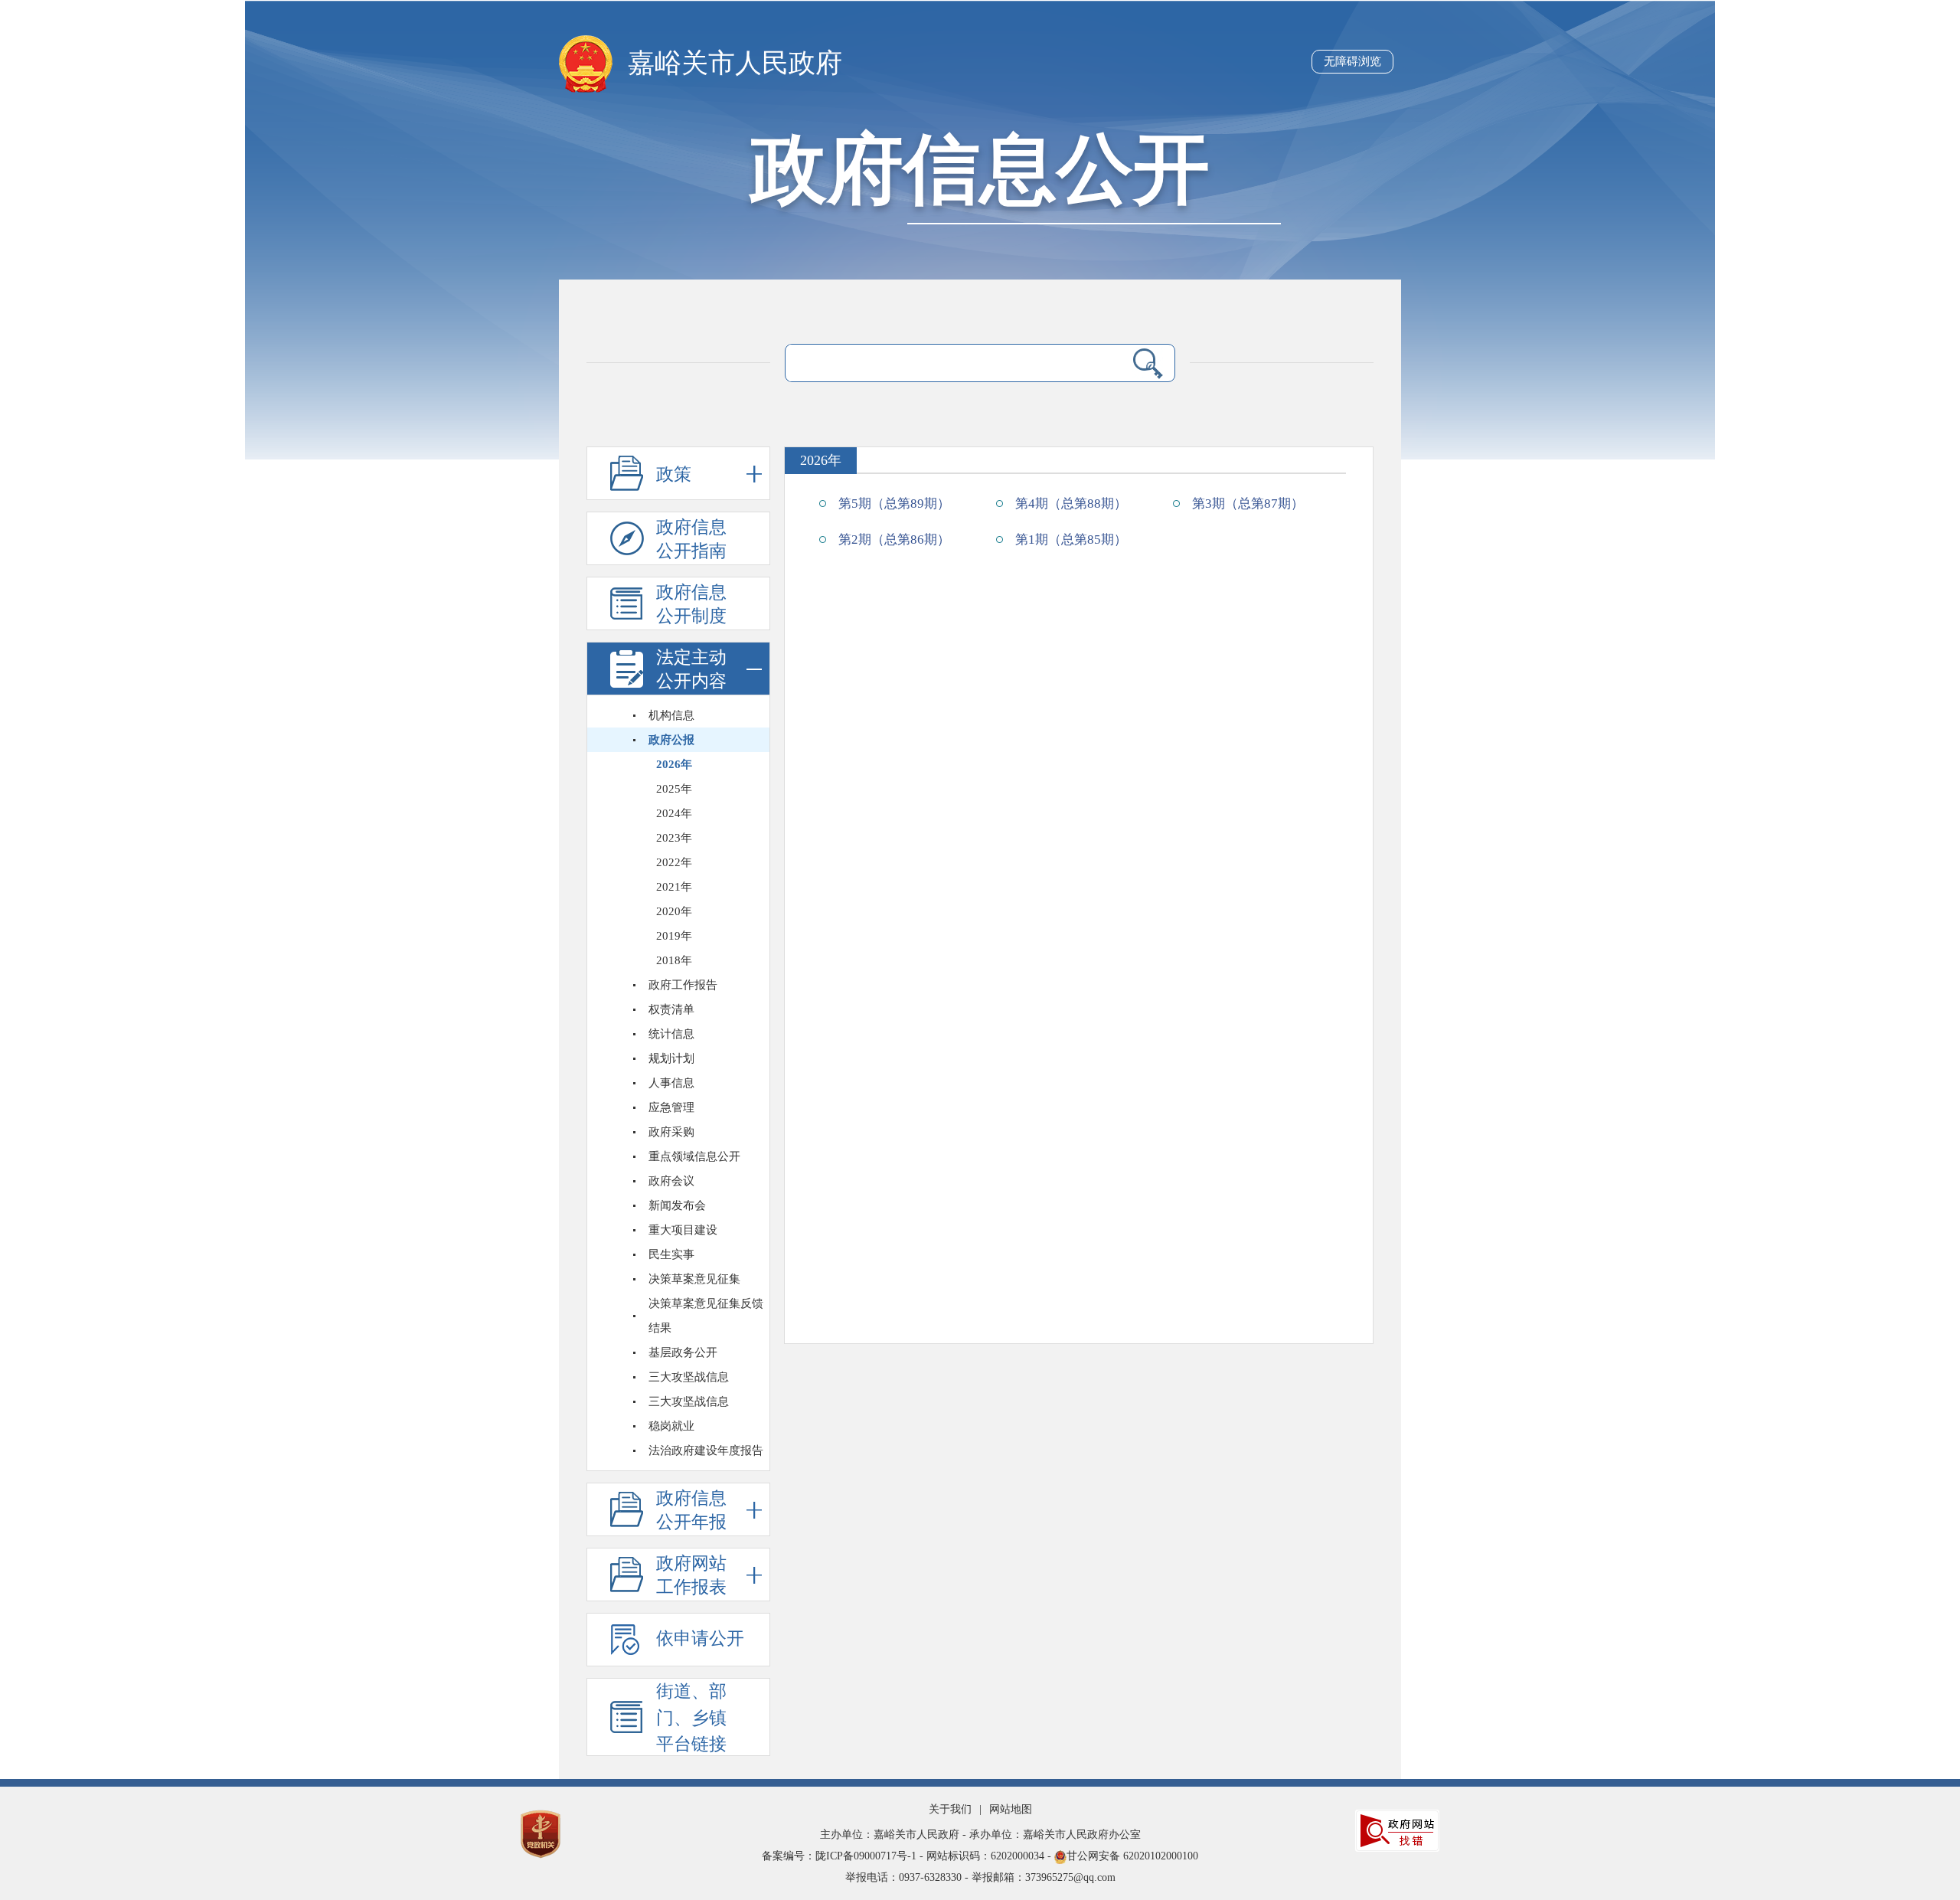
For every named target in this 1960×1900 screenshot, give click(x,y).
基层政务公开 (683, 1352)
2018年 (674, 960)
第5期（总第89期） (894, 504)
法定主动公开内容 (691, 669)
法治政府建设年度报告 (706, 1450)
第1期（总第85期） (1071, 540)
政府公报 (671, 740)
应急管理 (671, 1107)
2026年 (674, 764)
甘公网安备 (980, 1856)
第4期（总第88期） (1071, 504)
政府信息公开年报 (691, 1510)
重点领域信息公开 (694, 1156)
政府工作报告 (683, 985)
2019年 (674, 936)
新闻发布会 (677, 1205)
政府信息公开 (980, 170)
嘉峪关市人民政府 (735, 63)
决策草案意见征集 (694, 1279)
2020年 (674, 911)
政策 (674, 474)
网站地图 (1011, 1809)
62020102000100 (1161, 1856)
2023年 (674, 838)
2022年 (674, 862)
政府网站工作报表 (691, 1575)
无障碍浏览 (1352, 61)
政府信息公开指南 (691, 539)
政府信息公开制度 (691, 604)
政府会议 (671, 1181)
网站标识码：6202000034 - (990, 1856)
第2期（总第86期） (894, 540)
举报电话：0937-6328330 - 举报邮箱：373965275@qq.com (980, 1877)
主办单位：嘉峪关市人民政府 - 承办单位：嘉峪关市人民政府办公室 (980, 1835)
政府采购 (671, 1132)
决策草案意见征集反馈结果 (706, 1316)
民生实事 (671, 1254)
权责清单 (671, 1009)
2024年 (674, 813)
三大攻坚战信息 (689, 1377)
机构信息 (671, 715)
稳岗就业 (671, 1426)
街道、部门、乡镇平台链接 (691, 1718)
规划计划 (671, 1058)
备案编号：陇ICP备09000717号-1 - (844, 1856)
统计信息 (671, 1034)
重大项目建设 (683, 1230)
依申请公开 (700, 1638)
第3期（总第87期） (1248, 504)
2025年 (674, 789)
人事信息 (671, 1083)
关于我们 (950, 1809)
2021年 (674, 887)
